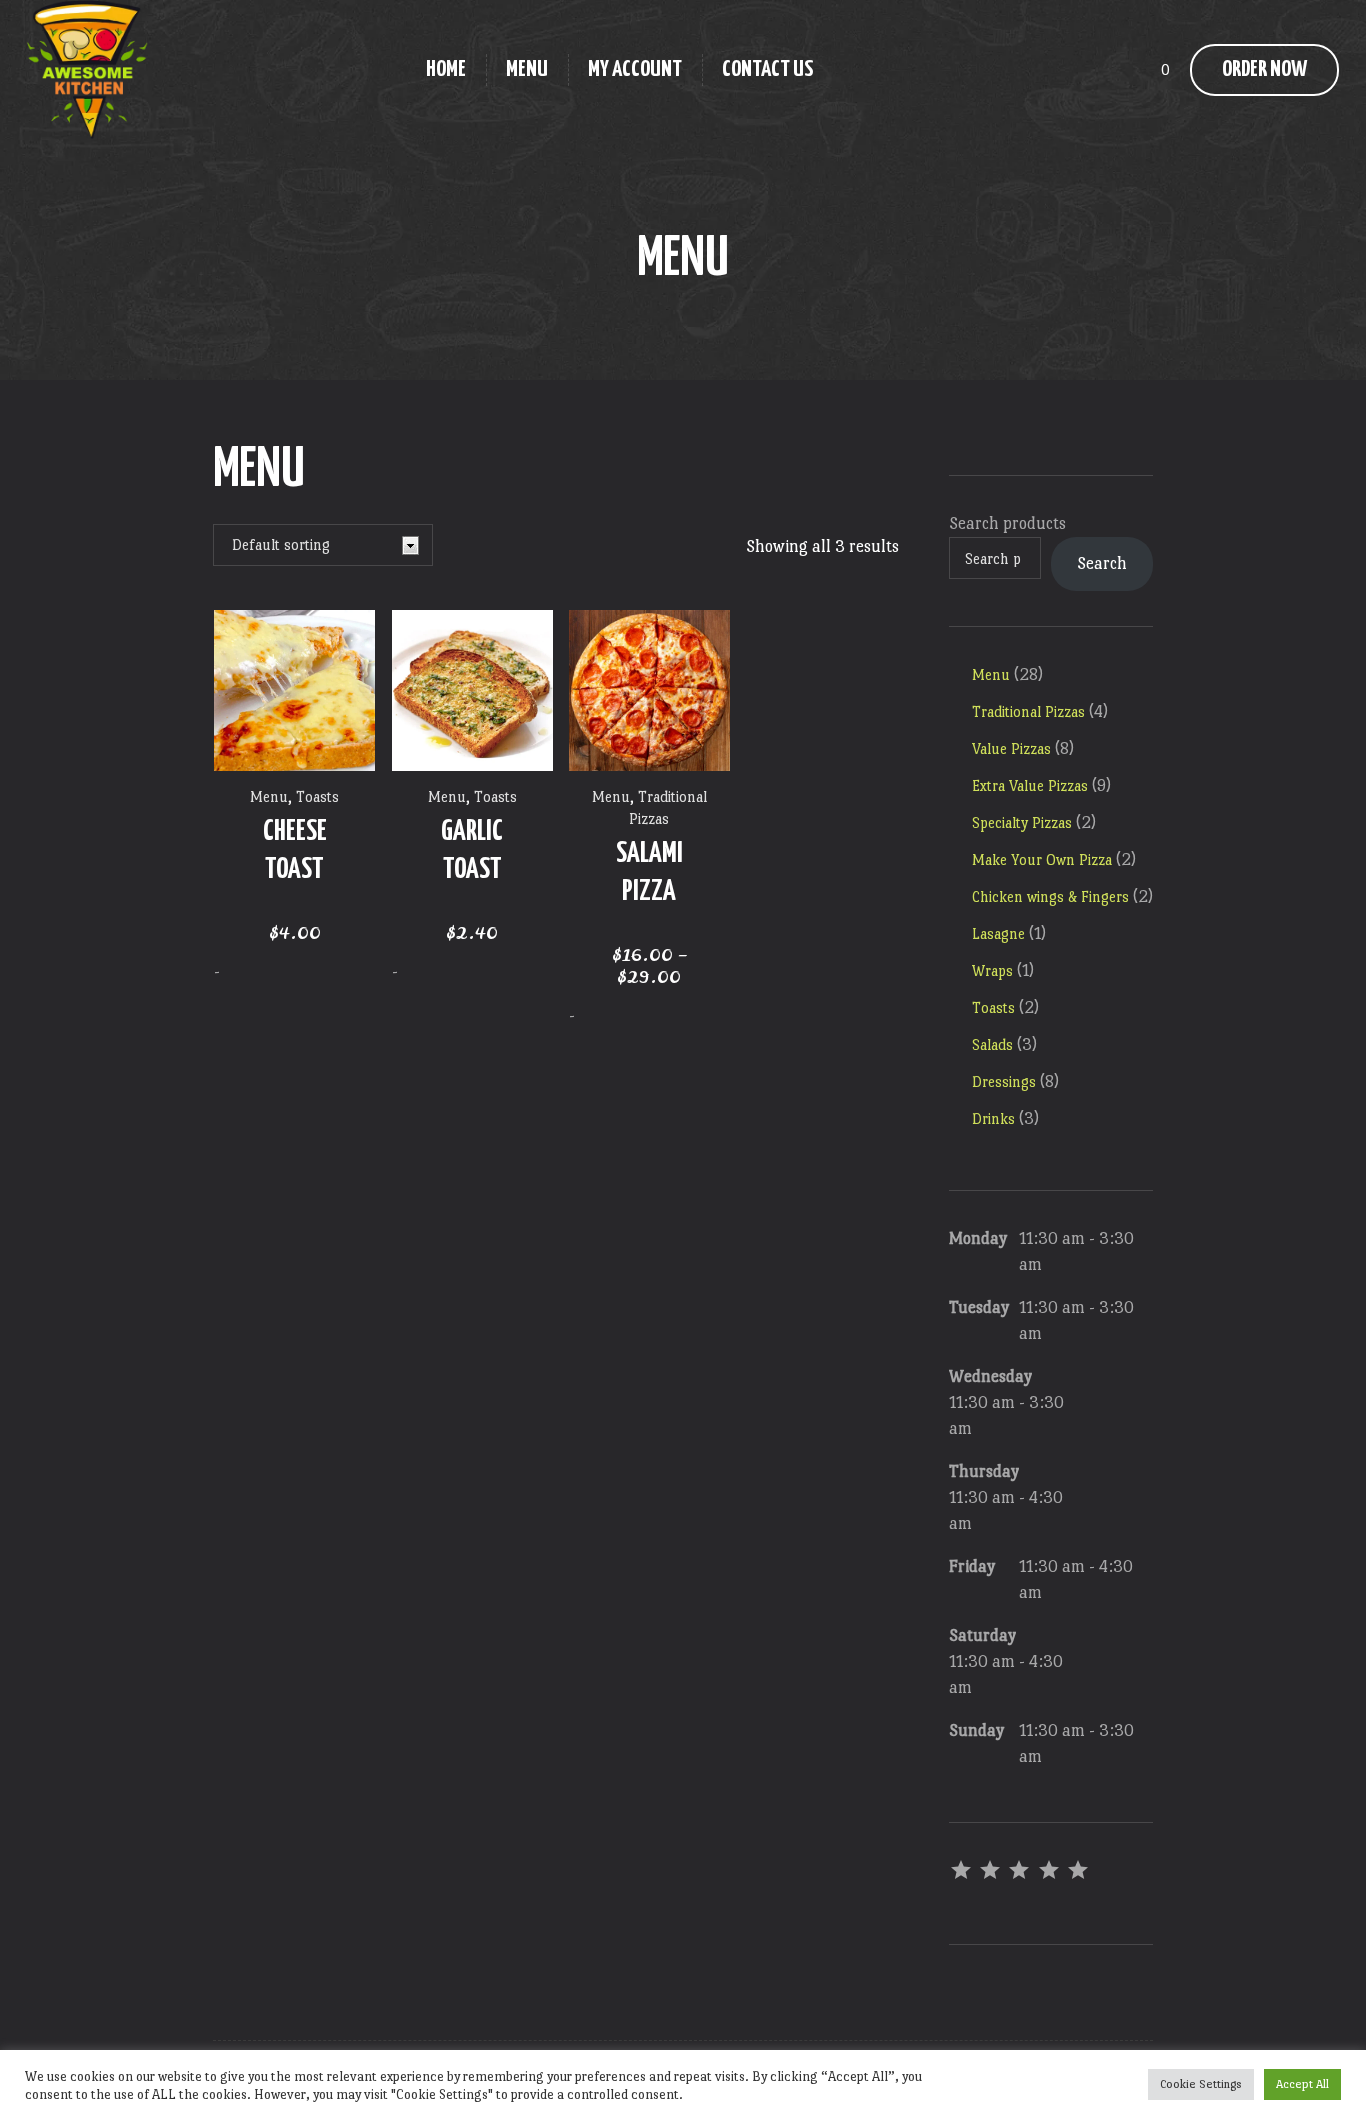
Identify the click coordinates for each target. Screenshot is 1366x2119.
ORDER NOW (1264, 69)
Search (1102, 563)
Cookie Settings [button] (1201, 2084)
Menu (269, 796)
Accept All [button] (1302, 2084)
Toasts (317, 796)
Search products (1007, 523)
